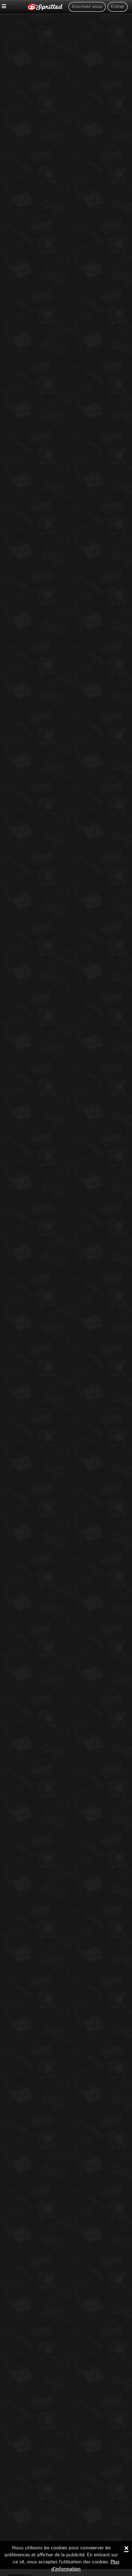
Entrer (118, 7)
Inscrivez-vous (87, 7)
